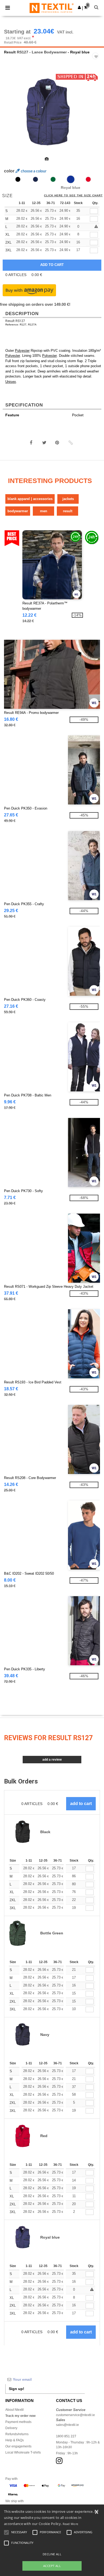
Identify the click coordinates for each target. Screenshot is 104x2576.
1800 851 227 (66, 2436)
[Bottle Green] (53, 179)
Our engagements (18, 2446)
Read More (71, 2524)
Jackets (68, 499)
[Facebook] (31, 443)
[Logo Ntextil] (52, 8)
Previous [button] (11, 116)
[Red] (88, 179)
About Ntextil (15, 2410)
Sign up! (17, 2389)
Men (44, 511)
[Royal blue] (71, 179)
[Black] (18, 179)
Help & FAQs (15, 2440)
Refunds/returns (17, 2434)
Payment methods (18, 2422)
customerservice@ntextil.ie (75, 2415)
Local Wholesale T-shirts (23, 2452)
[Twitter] (44, 443)
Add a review (52, 1760)
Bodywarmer (18, 511)
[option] (52, 112)
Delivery (11, 2428)
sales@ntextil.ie (67, 2425)
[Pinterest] (57, 443)
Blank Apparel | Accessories (30, 499)
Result (10, 52)
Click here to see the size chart (73, 196)
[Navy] (35, 179)
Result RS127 (15, 321)
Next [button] (96, 116)
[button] (79, 7)
